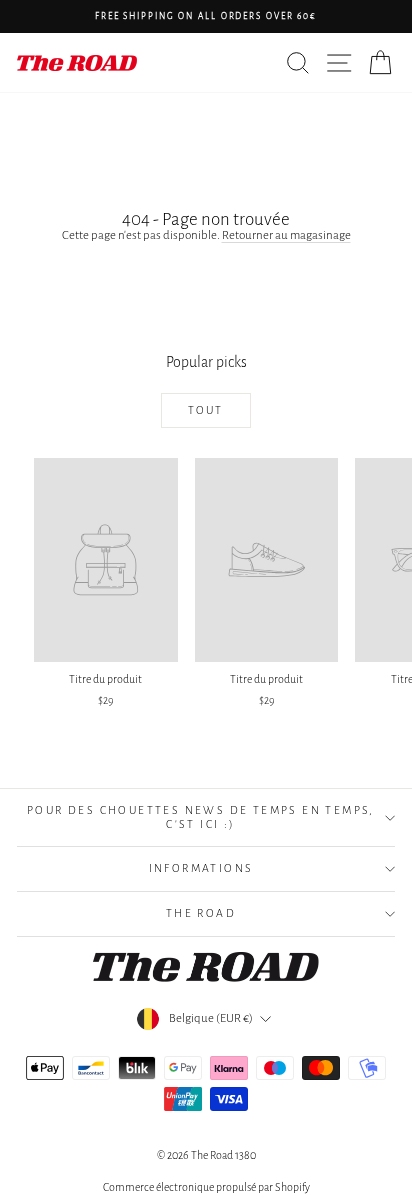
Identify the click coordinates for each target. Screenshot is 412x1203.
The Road (201, 913)
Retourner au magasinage (286, 235)
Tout (206, 410)
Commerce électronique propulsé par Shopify (206, 1187)
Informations (201, 868)
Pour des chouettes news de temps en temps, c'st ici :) (201, 817)
